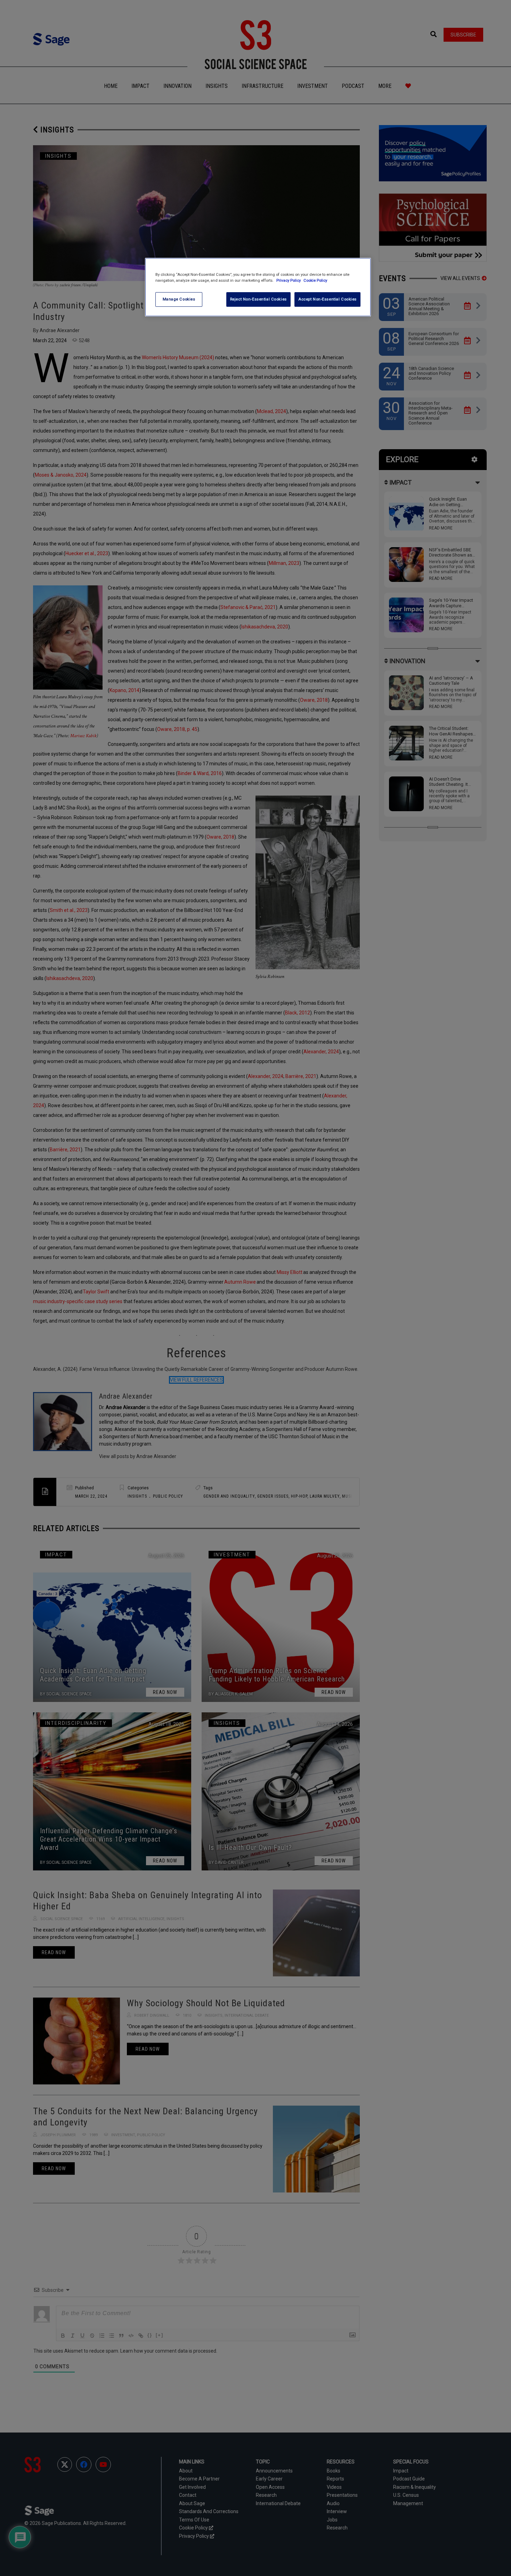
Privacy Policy (289, 280)
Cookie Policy (315, 280)
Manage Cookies (179, 299)
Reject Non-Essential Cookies (258, 299)
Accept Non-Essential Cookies (327, 299)
